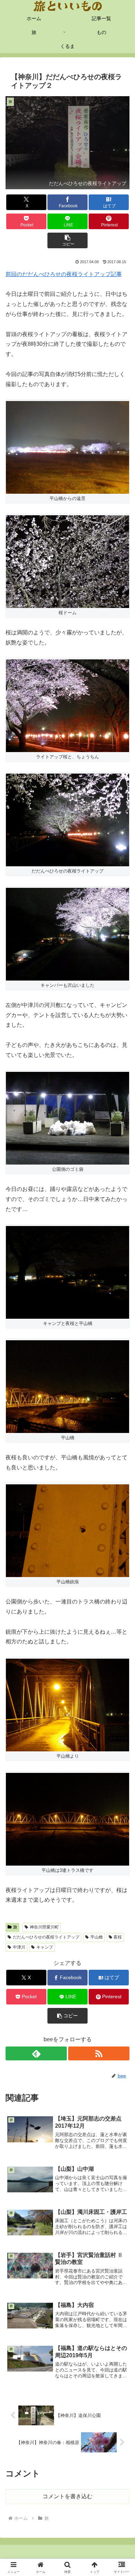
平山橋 (97, 1937)
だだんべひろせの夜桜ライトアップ (46, 1937)
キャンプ (45, 1947)
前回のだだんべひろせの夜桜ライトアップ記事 (64, 274)
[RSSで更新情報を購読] (99, 2053)
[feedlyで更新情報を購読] (36, 2053)
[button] (67, 240)
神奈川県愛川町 (44, 1927)
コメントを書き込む (67, 2496)
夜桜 (118, 1937)
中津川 (19, 1947)
